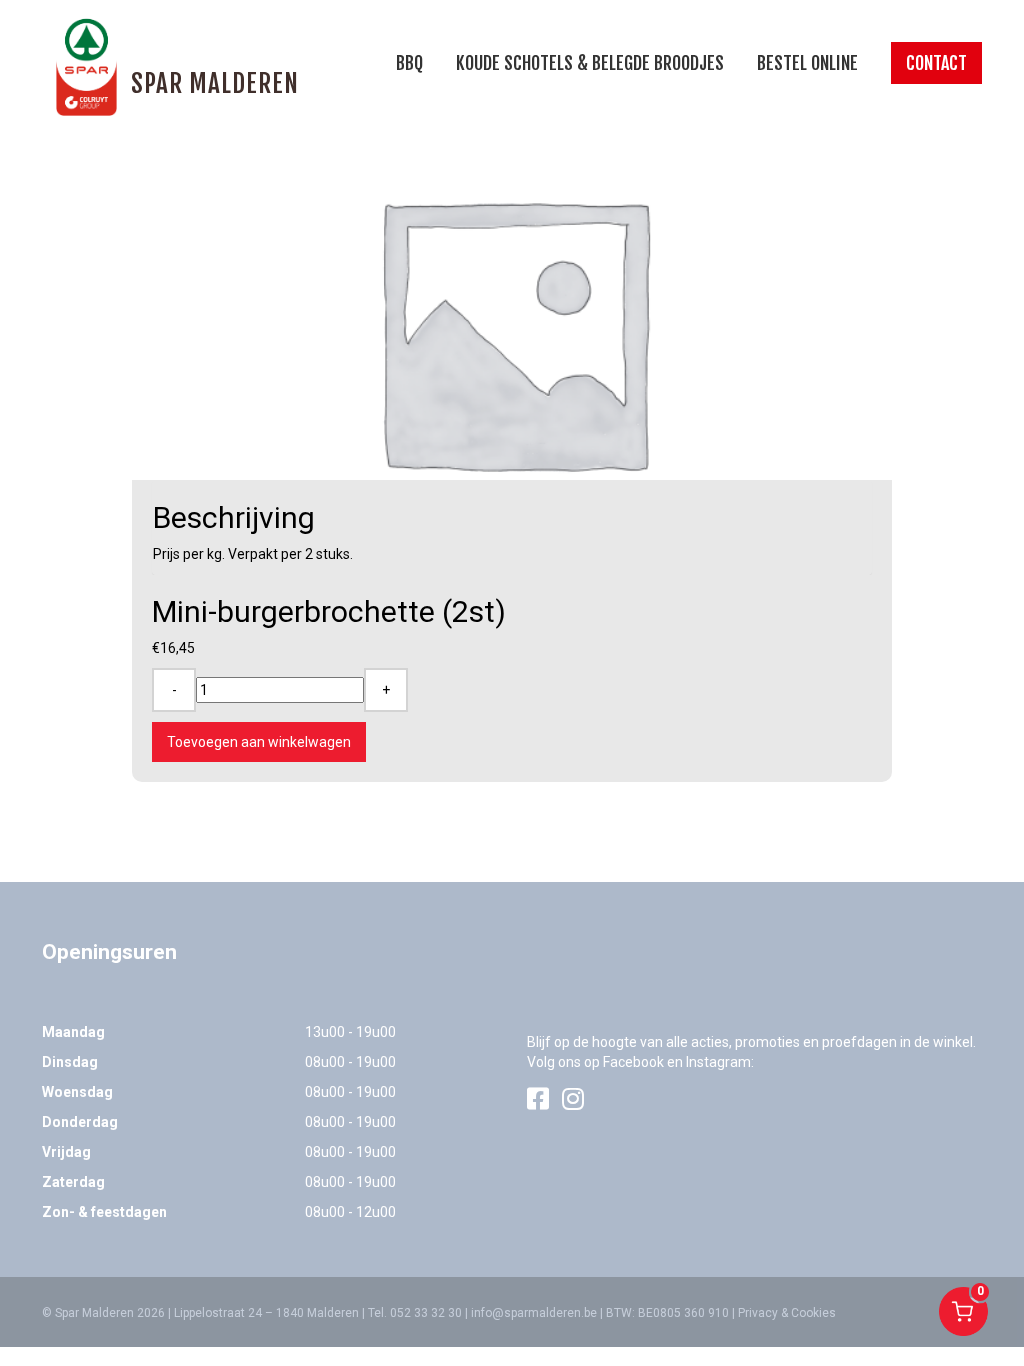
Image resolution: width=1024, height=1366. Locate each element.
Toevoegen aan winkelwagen (259, 742)
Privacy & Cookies (787, 1313)
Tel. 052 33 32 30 (415, 1313)
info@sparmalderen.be (534, 1313)
